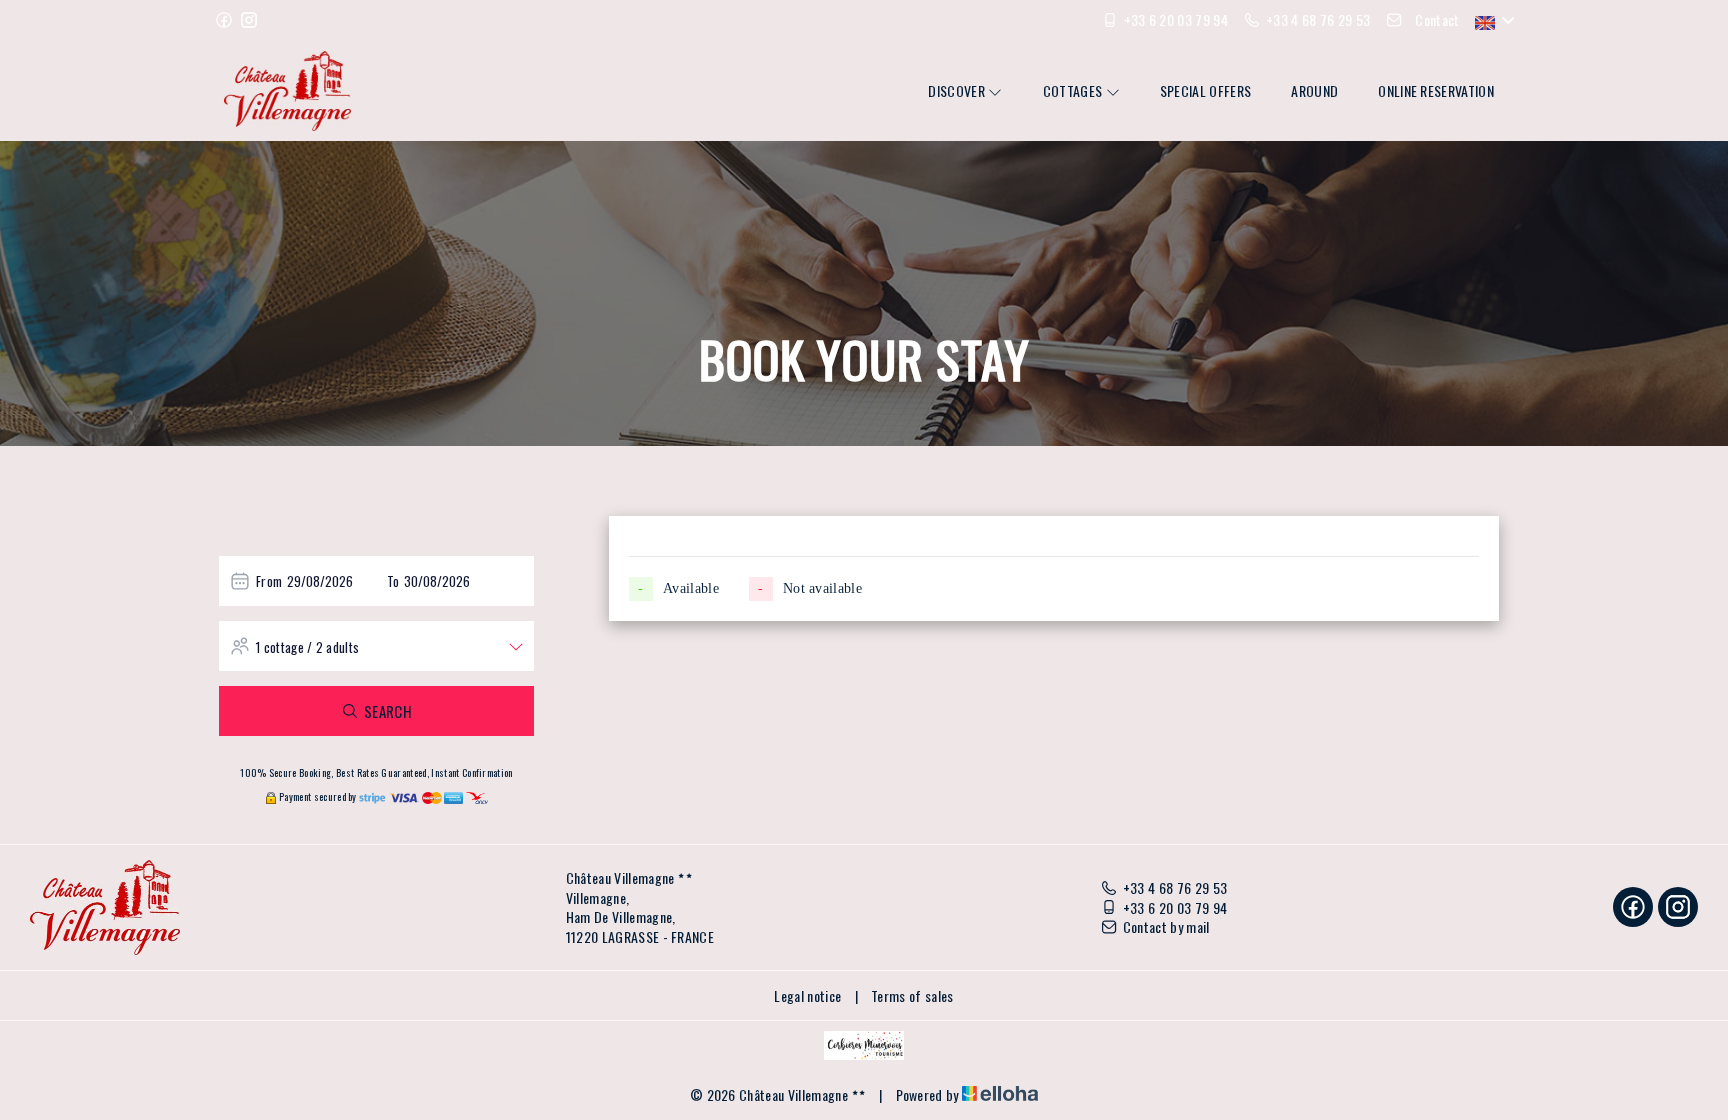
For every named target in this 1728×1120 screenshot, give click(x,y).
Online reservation (1436, 90)
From (269, 581)
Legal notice (807, 995)
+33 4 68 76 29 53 (1175, 888)
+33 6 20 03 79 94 (1175, 908)
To (393, 581)
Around (1314, 90)
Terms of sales (912, 995)
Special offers (1205, 90)
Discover (958, 90)
